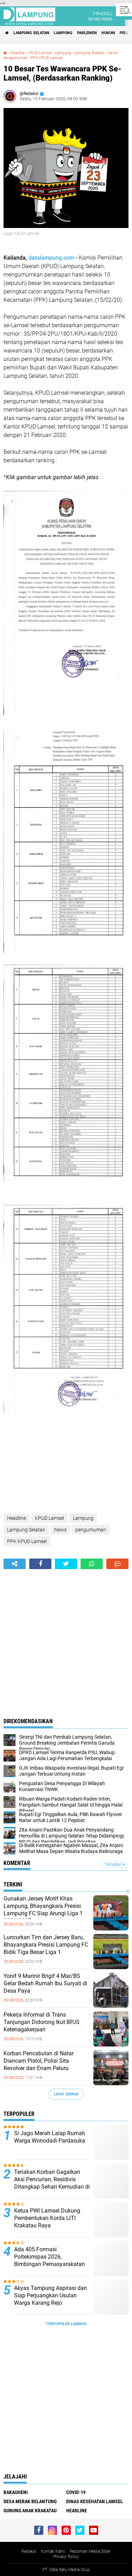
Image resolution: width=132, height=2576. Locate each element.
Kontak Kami (53, 2551)
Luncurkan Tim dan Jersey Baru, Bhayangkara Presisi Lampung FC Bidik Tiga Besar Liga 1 (46, 1945)
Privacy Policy (66, 2557)
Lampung (63, 33)
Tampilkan (114, 1864)
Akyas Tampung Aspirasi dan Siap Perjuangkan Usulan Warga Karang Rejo (51, 2295)
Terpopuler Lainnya (66, 2324)
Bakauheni (16, 2492)
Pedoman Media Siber (90, 2551)
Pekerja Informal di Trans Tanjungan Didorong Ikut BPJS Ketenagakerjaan (42, 2022)
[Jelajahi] (124, 10)
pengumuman (15, 58)
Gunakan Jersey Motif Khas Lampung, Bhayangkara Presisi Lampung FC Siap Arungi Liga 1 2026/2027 (43, 1909)
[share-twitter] (66, 1564)
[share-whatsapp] (92, 1564)
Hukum (108, 33)
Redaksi (29, 2551)
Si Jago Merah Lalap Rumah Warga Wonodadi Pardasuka (50, 2137)
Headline (18, 53)
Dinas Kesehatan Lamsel (95, 2501)
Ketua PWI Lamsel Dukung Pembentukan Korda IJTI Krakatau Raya (47, 2218)
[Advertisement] (66, 1639)
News (113, 53)
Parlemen (87, 33)
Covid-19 (76, 2492)
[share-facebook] (40, 1564)
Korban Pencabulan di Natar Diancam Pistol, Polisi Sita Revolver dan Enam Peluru (39, 2061)
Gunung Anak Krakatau (30, 2511)
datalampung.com (51, 258)
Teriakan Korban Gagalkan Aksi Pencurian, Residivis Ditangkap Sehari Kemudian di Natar (52, 2183)
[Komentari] (117, 1564)
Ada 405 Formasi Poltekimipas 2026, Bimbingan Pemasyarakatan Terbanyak (49, 2260)
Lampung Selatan (31, 33)
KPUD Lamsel (40, 53)
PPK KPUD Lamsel (47, 58)
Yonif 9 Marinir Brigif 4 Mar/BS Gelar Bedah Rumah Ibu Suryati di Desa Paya (45, 1983)
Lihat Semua (66, 2094)
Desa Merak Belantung (30, 2501)
